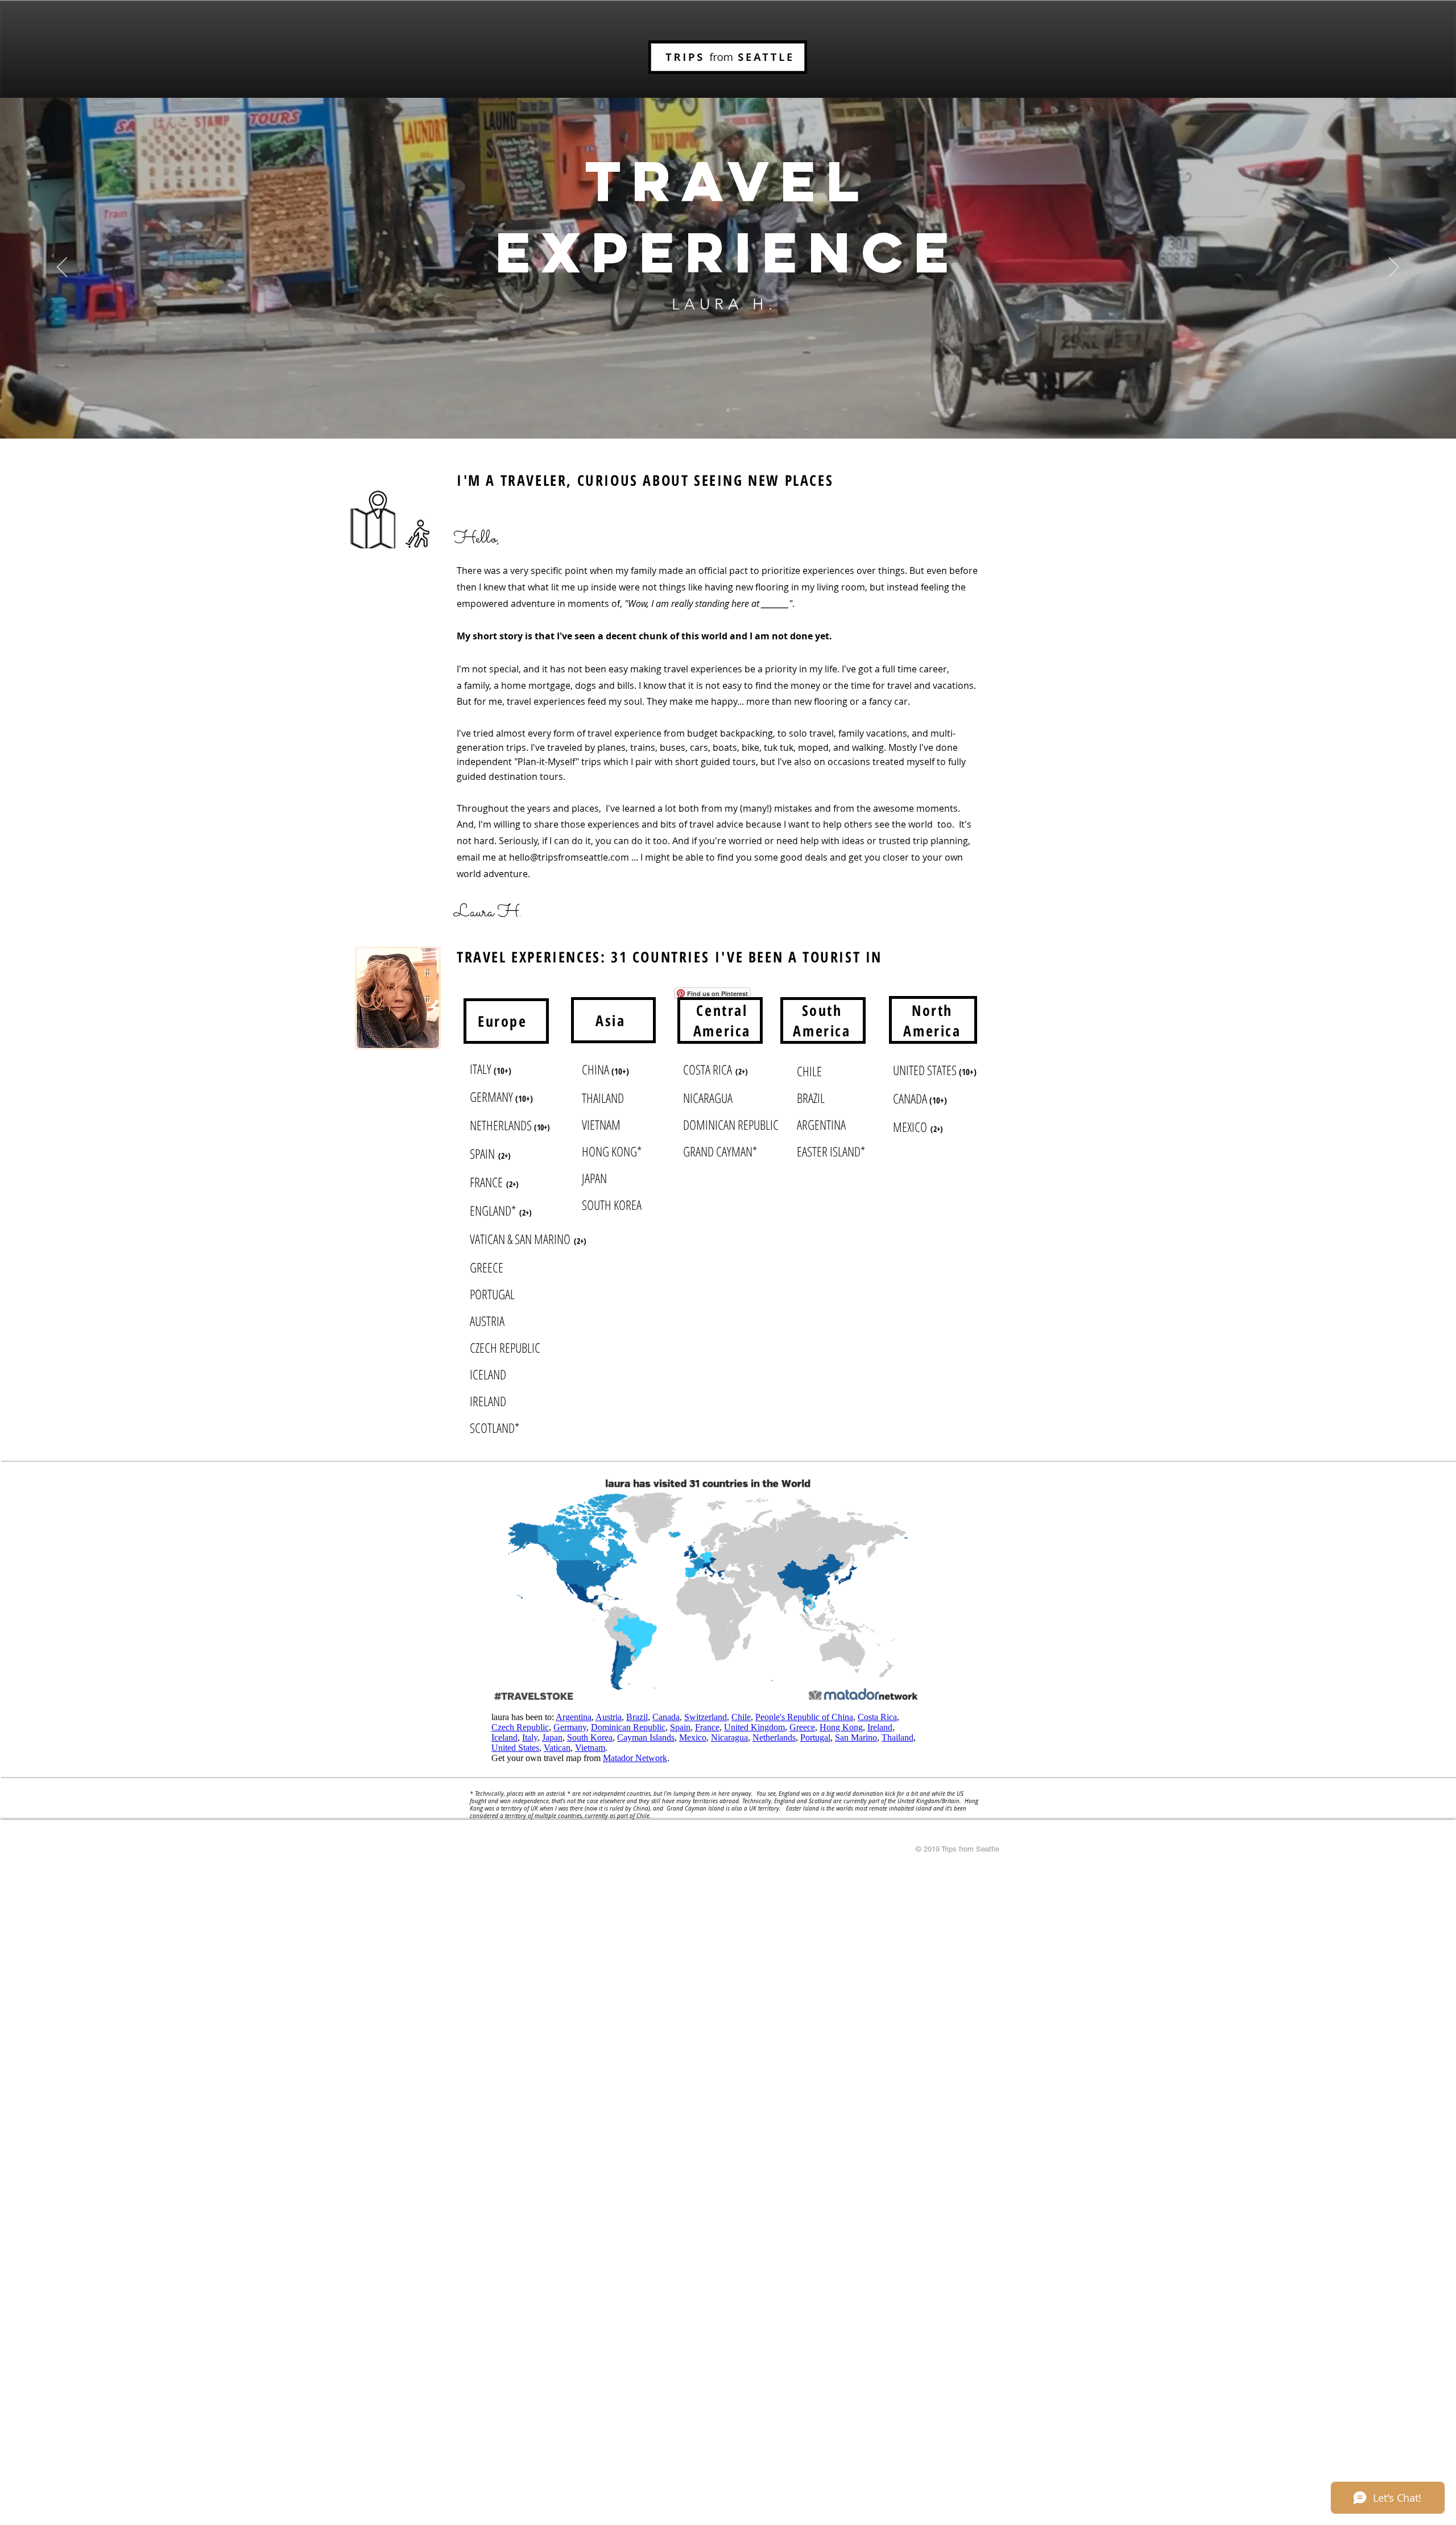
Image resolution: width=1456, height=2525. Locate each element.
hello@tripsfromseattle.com (569, 857)
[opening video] (728, 410)
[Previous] (62, 268)
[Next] (1394, 268)
